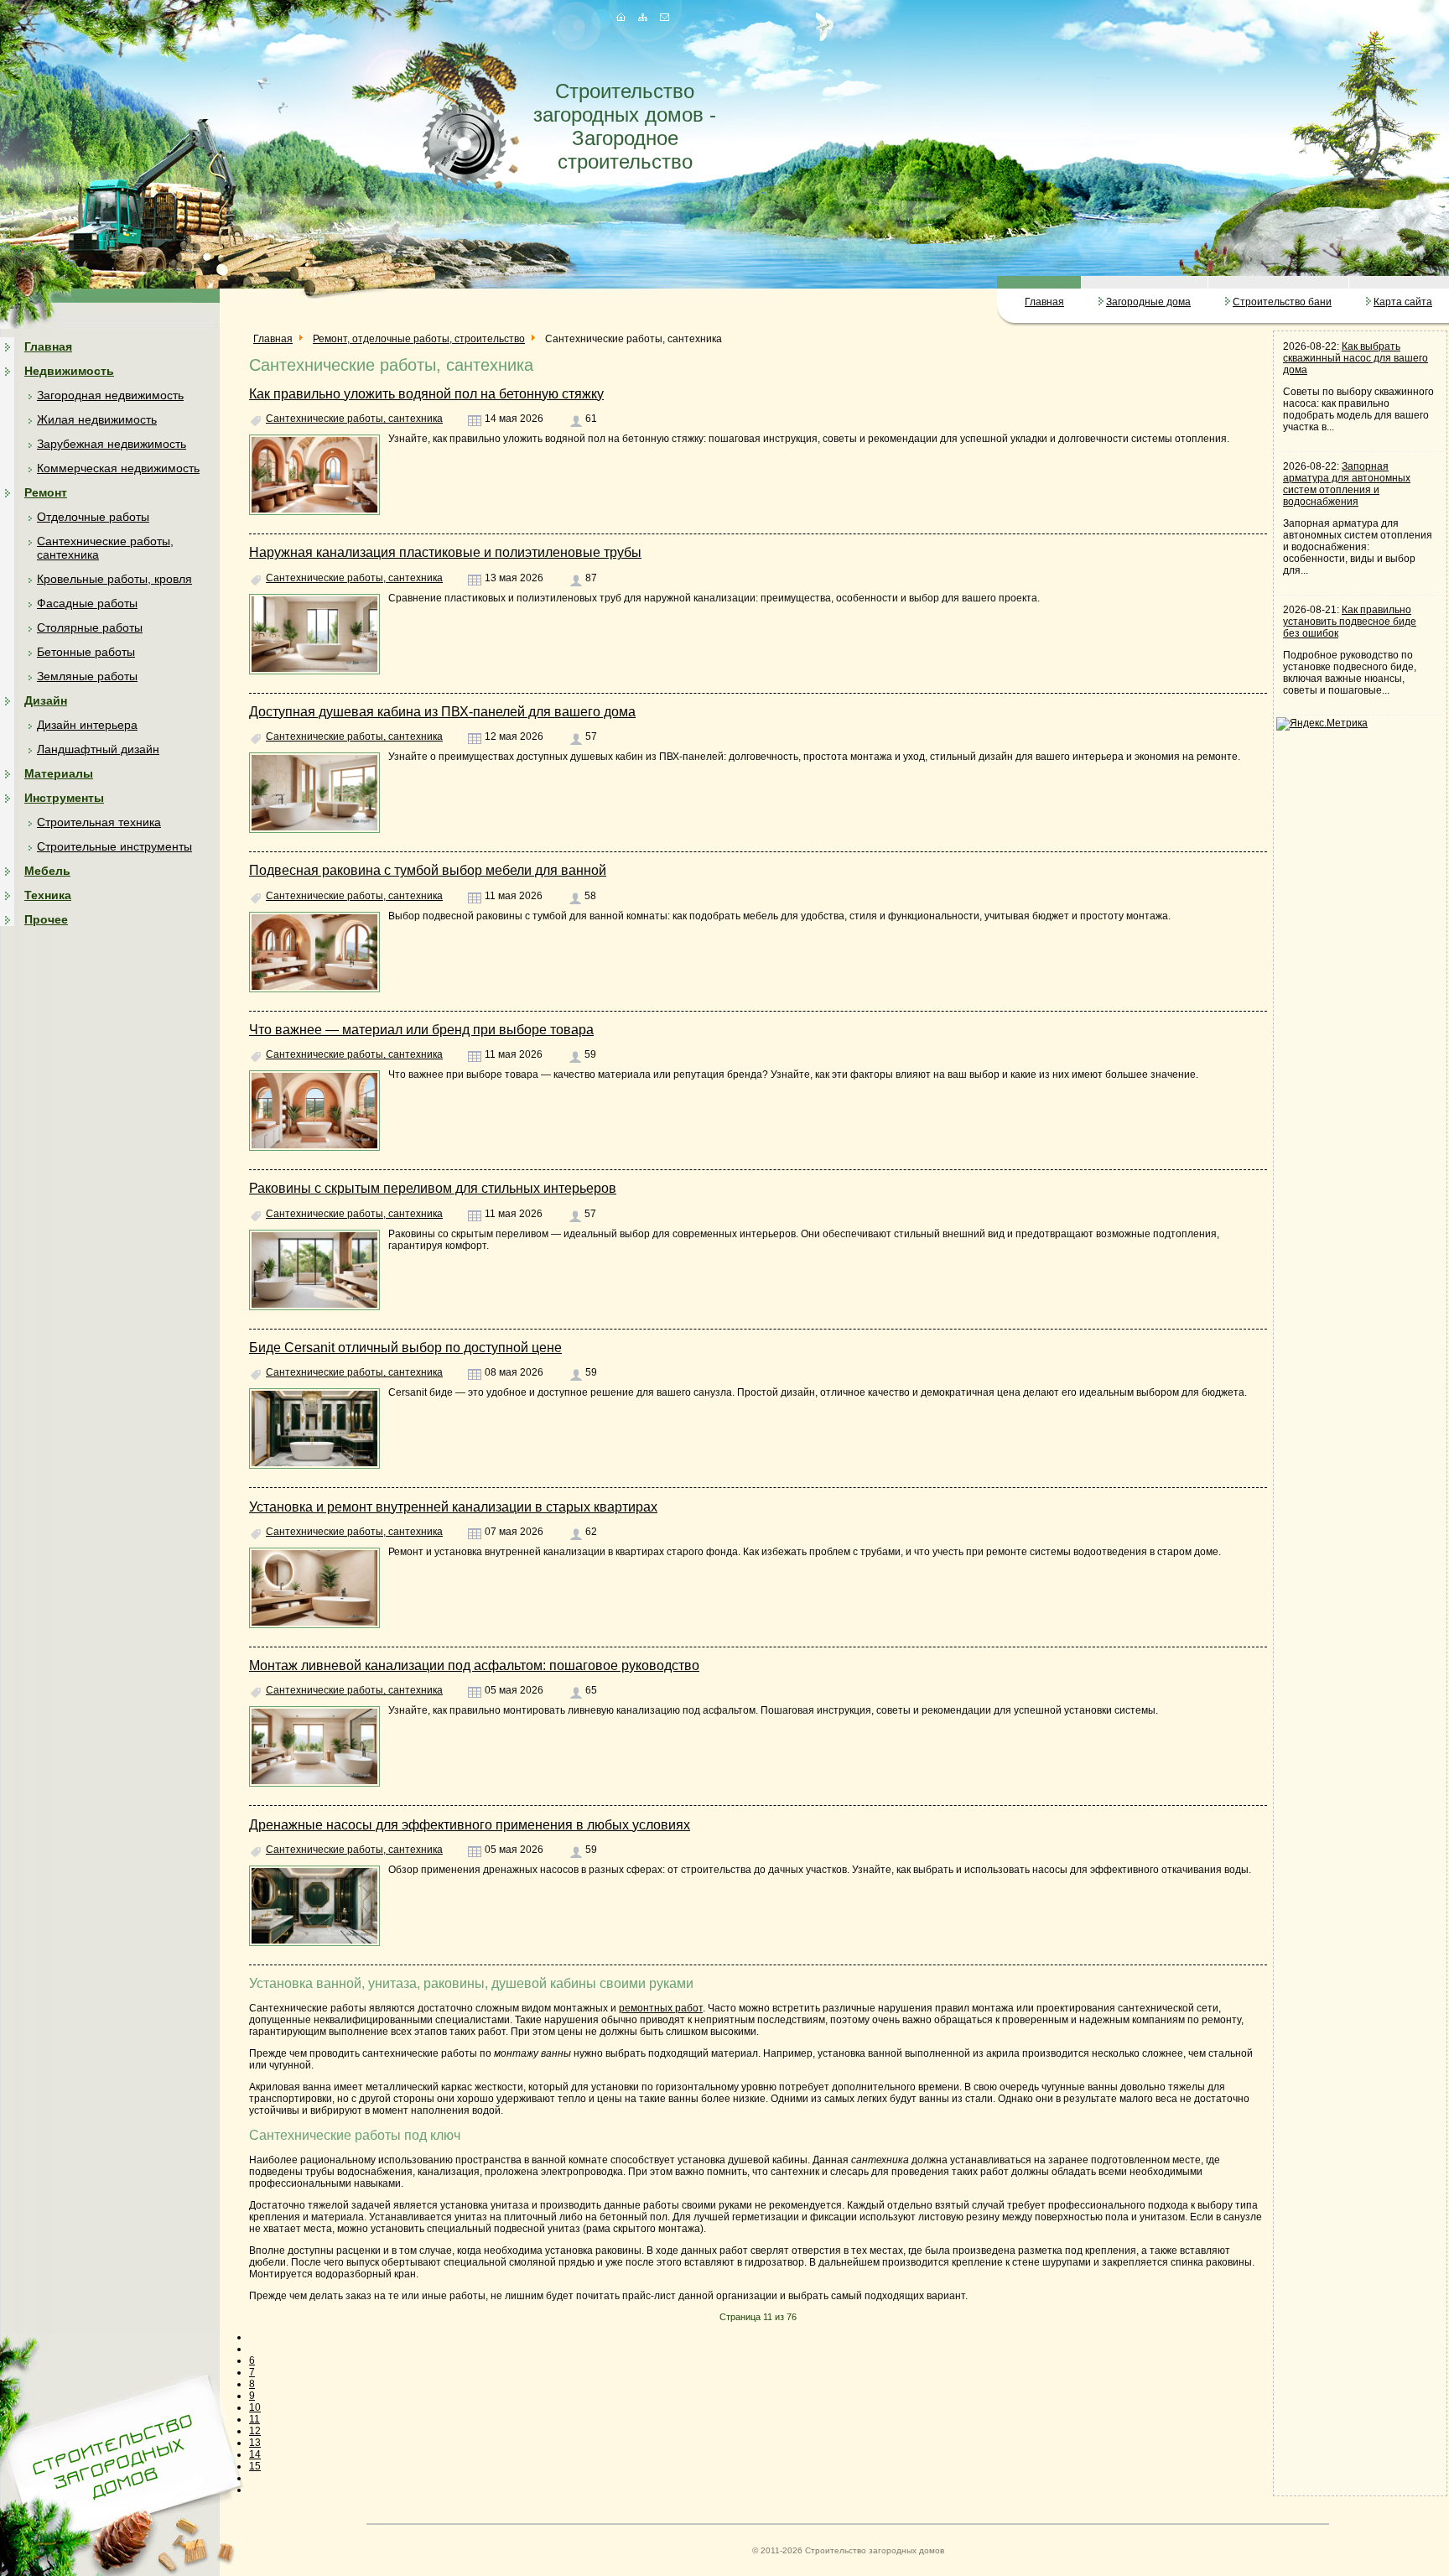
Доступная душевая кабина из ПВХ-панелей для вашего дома (442, 712)
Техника (48, 895)
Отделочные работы (93, 517)
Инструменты (64, 798)
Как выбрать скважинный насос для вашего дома (1356, 358)
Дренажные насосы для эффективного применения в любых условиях (470, 1825)
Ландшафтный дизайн (98, 749)
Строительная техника (99, 822)
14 (255, 2454)
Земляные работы (87, 676)
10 (255, 2407)
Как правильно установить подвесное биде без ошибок (1350, 622)
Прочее (46, 919)
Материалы (59, 773)
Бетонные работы (86, 652)
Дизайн (46, 700)
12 (255, 2431)
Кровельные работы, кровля (114, 579)
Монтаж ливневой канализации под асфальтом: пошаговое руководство (474, 1665)
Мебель (47, 871)
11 (254, 2419)
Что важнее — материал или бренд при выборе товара (421, 1030)
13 (255, 2443)
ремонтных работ (661, 2008)
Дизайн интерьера (87, 725)
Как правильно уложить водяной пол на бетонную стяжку (426, 394)
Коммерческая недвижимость (118, 468)
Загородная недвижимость (110, 395)
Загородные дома (1148, 302)
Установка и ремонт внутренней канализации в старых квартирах (453, 1507)
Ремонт (46, 492)
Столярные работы (90, 627)
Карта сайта (1403, 302)
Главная (1044, 302)
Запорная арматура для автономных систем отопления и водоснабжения (1347, 484)
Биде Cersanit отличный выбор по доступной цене (405, 1348)
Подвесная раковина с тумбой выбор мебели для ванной (428, 870)
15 (255, 2466)
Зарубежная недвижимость (112, 444)
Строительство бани (1282, 302)
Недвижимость (69, 371)
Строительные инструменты (114, 846)
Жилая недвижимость (97, 419)
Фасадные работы (87, 603)
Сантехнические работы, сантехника (354, 419)
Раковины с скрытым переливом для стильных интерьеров (433, 1188)
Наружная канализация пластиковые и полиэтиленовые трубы (445, 552)
